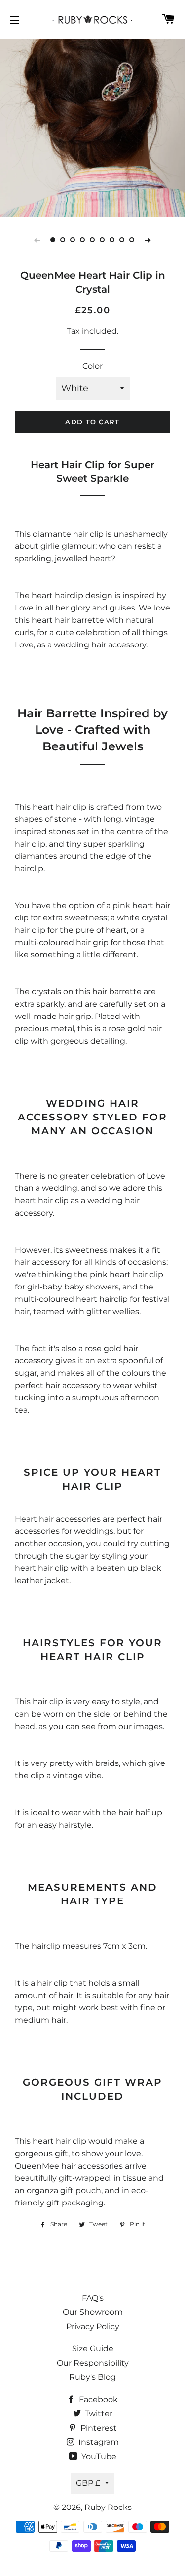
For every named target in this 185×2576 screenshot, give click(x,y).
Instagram (98, 2442)
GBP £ (88, 2483)
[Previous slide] (37, 240)
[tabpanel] (92, 124)
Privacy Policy (93, 2326)
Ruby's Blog (92, 2377)
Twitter (98, 2414)
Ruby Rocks (108, 2507)
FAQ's (93, 2298)
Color (92, 366)
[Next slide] (148, 240)
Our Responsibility (93, 2363)
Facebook (97, 2399)
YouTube (98, 2457)
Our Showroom (93, 2312)
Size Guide (93, 2349)
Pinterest (98, 2428)
